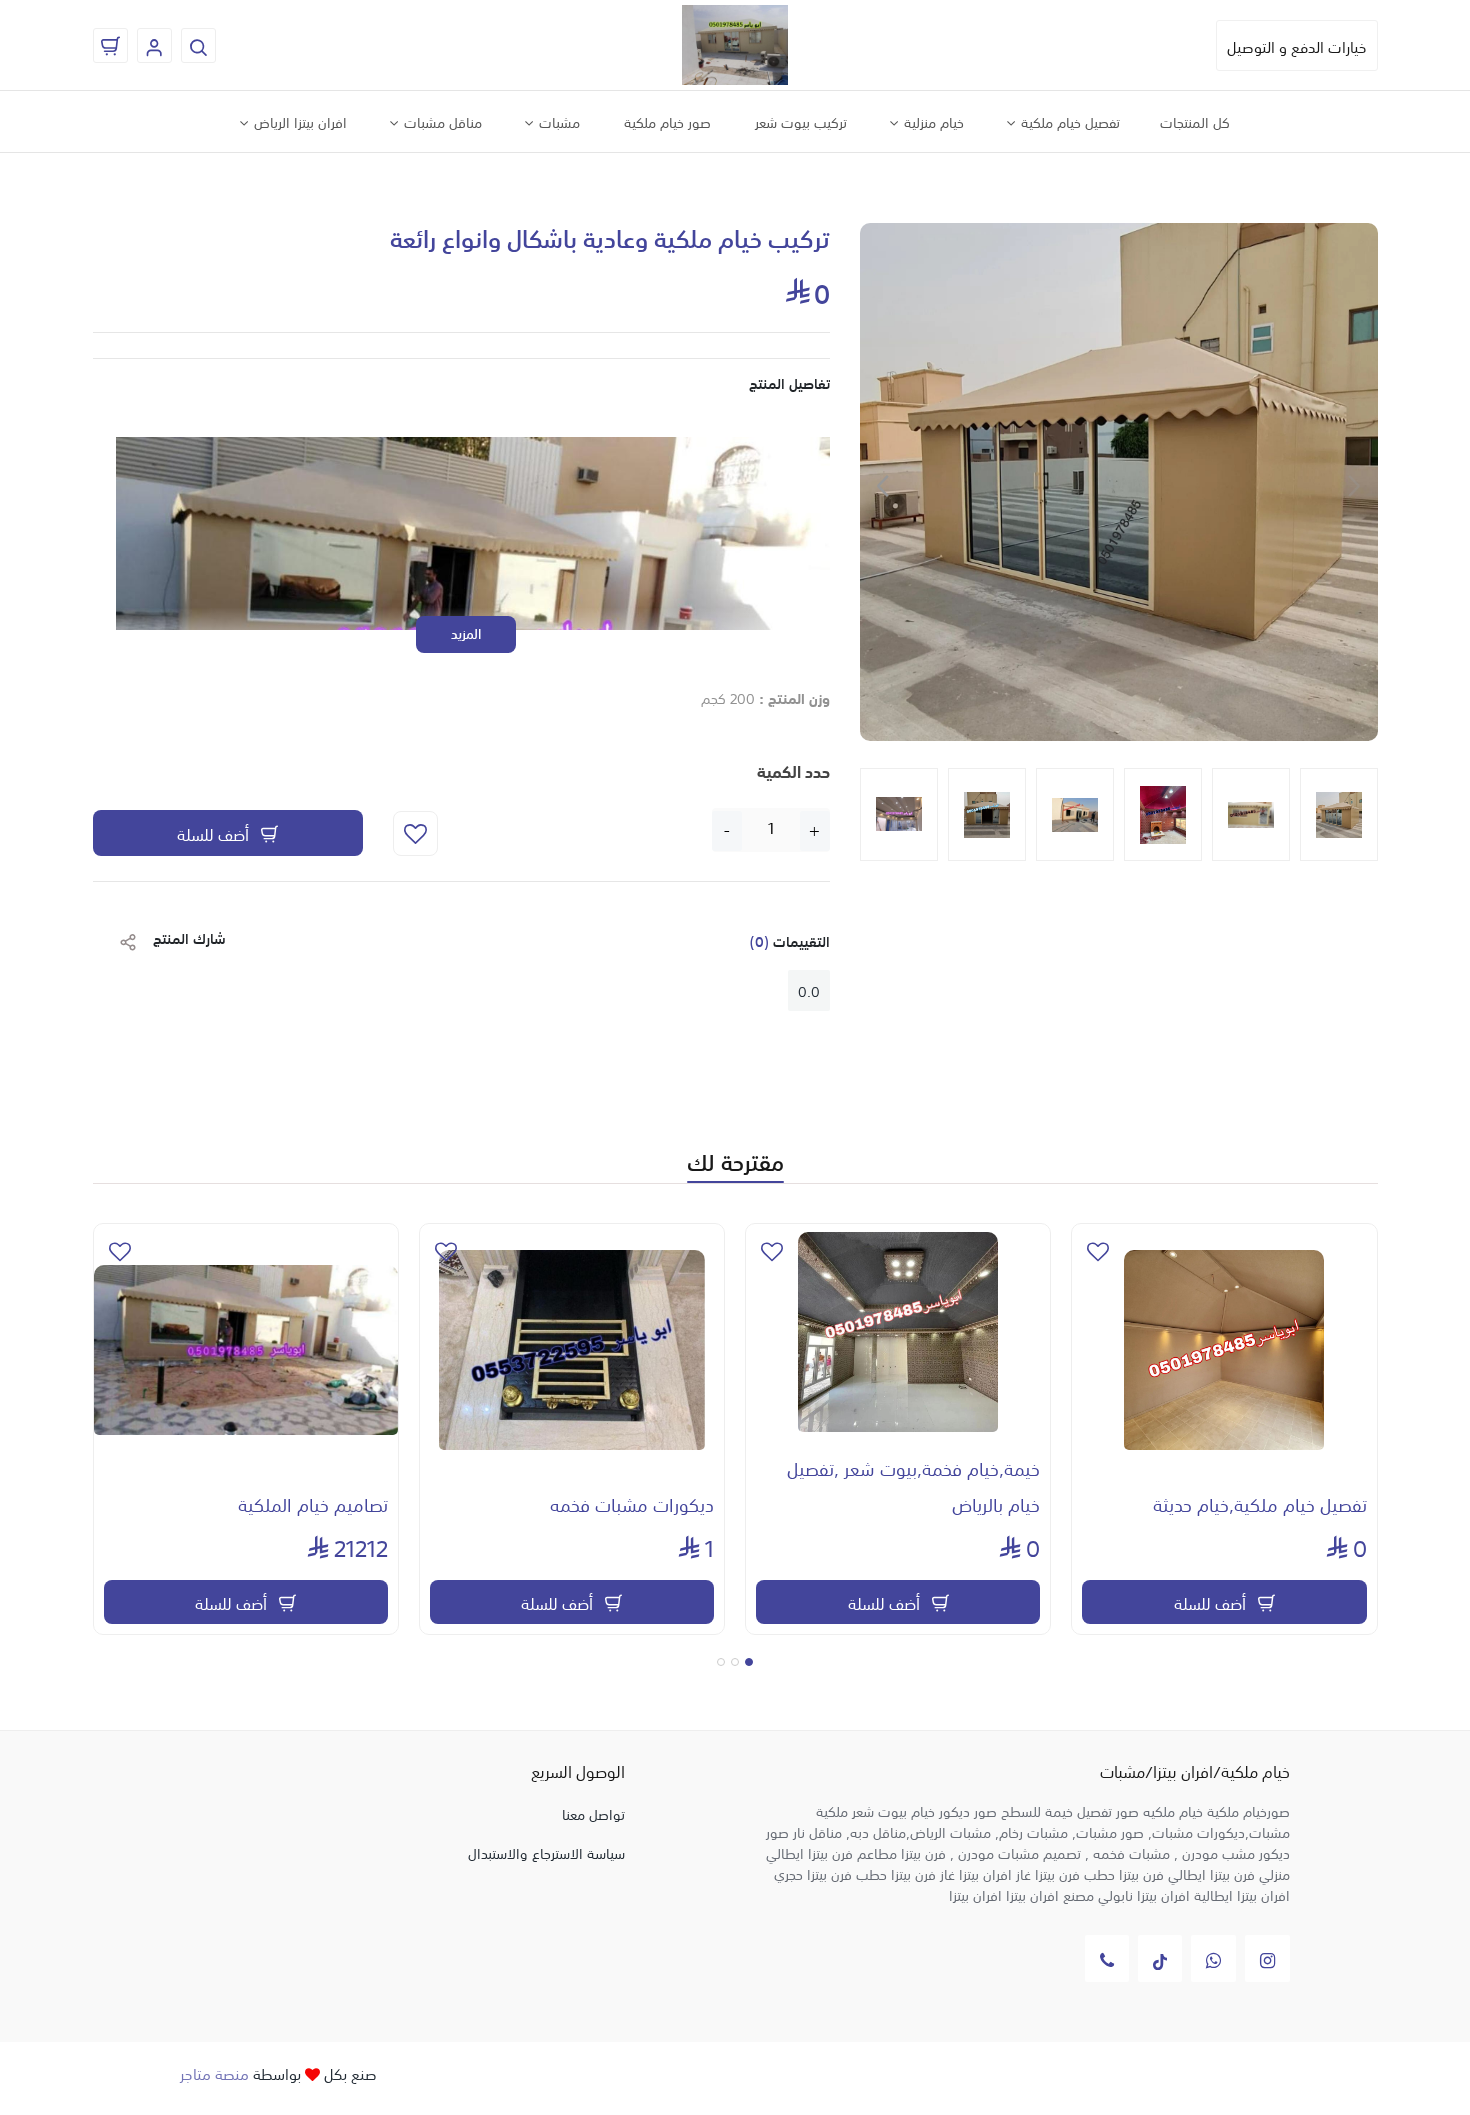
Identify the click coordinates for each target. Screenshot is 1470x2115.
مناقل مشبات (441, 121)
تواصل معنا (593, 1813)
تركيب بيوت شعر (801, 121)
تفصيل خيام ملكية (1068, 121)
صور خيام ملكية (667, 121)
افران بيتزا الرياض (298, 121)
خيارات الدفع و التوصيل (1297, 45)
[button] (883, 486)
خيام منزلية (932, 121)
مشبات (557, 121)
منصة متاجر (214, 2072)
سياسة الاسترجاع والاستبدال (546, 1852)
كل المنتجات (1195, 121)
